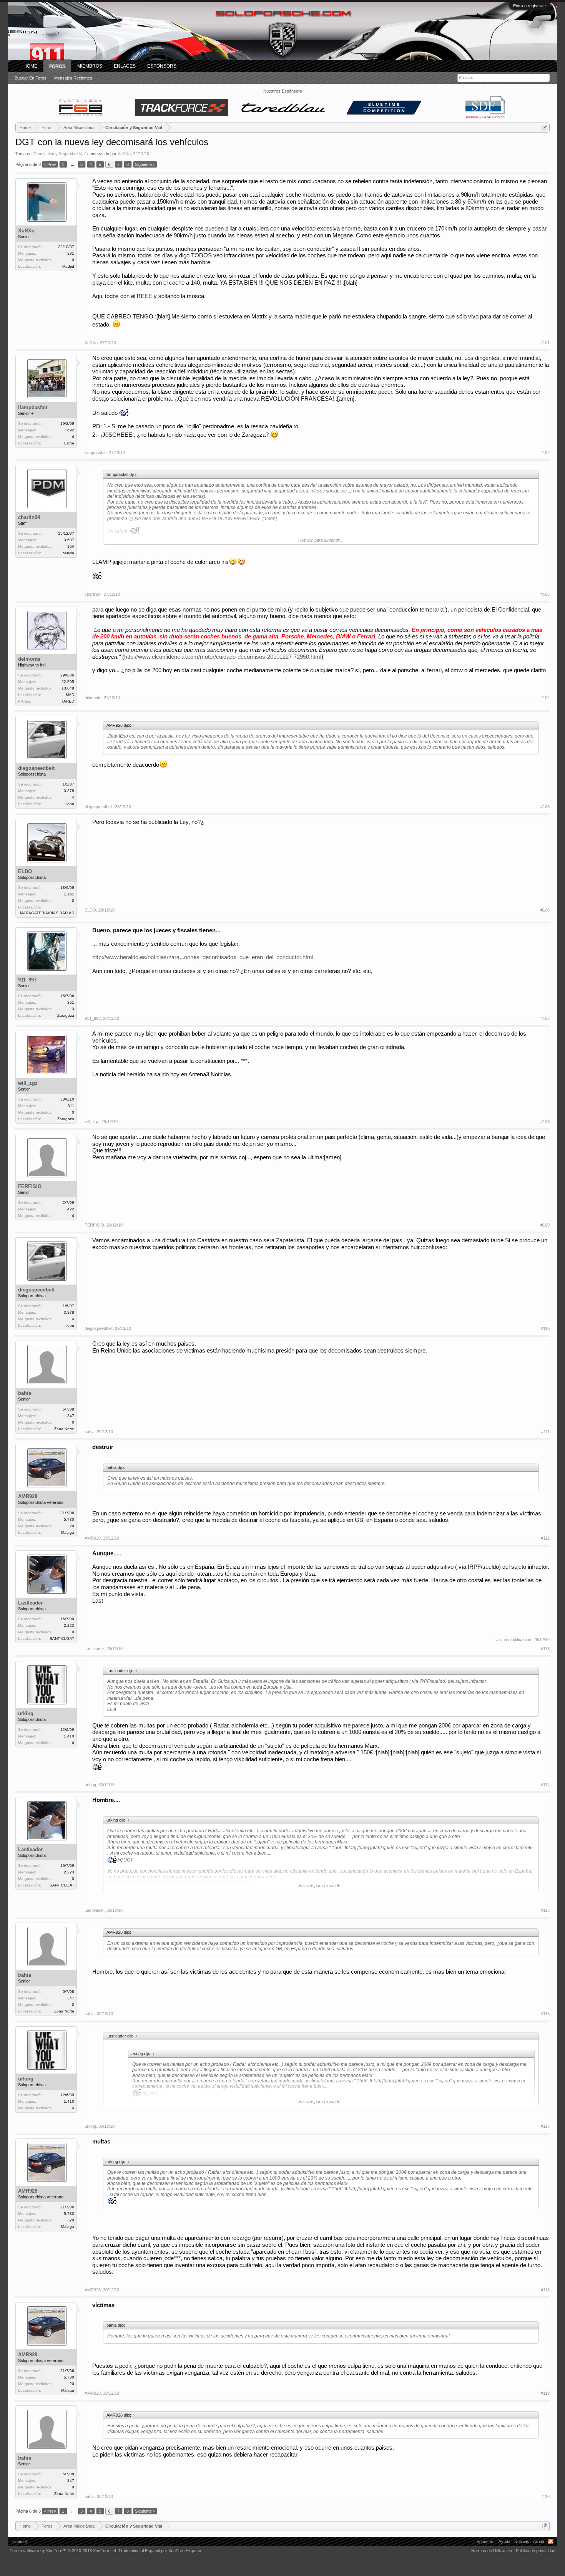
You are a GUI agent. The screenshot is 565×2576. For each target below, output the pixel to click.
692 (71, 430)
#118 (545, 2290)
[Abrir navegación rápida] (545, 127)
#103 (545, 594)
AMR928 (28, 1496)
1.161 (69, 894)
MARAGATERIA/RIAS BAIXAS (47, 913)
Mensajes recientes (73, 78)
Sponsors (486, 2541)
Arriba (539, 2541)
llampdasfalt (33, 407)
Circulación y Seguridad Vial (59, 154)
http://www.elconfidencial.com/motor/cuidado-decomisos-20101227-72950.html (223, 657)
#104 (545, 698)
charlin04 (29, 517)
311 (71, 1106)
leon (70, 804)
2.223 (69, 1625)
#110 (545, 1328)
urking (26, 1713)
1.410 (69, 1736)
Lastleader (30, 1603)
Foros (57, 66)
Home (30, 66)
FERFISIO (30, 1186)
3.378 (69, 791)
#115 (545, 1910)
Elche (69, 443)
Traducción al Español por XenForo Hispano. (160, 2551)
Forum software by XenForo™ (63, 2551)
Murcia (68, 553)
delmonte (29, 659)
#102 (545, 453)
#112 (545, 1538)
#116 (545, 2014)
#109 (545, 1225)
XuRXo (124, 154)
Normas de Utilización (492, 2551)
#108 (545, 1122)
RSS (551, 2541)
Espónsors (162, 66)
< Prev (50, 164)
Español (19, 2541)
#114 (545, 1785)
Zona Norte (64, 1429)
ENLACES (125, 66)
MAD (70, 695)
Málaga (68, 1533)
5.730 (69, 1519)
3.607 (69, 540)
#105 (545, 807)
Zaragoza (66, 1015)
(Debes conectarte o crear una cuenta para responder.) (498, 2511)
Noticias (522, 2541)
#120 (545, 2496)
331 (71, 253)
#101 (545, 343)
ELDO (25, 871)
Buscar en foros (31, 78)
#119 (545, 2393)
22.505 (68, 682)
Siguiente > (145, 164)
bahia (25, 1393)
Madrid (68, 266)
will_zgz (28, 1083)
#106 (545, 910)
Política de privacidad (536, 2551)
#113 (545, 1649)
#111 (545, 1432)
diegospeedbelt (36, 768)
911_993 (27, 980)
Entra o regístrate (529, 6)
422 (71, 1209)
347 (71, 1416)
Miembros (90, 66)
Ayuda (504, 2541)
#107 (545, 1018)
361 (71, 1002)
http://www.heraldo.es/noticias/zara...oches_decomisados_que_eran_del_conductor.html (203, 957)
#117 (545, 2126)
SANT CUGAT (62, 1639)
